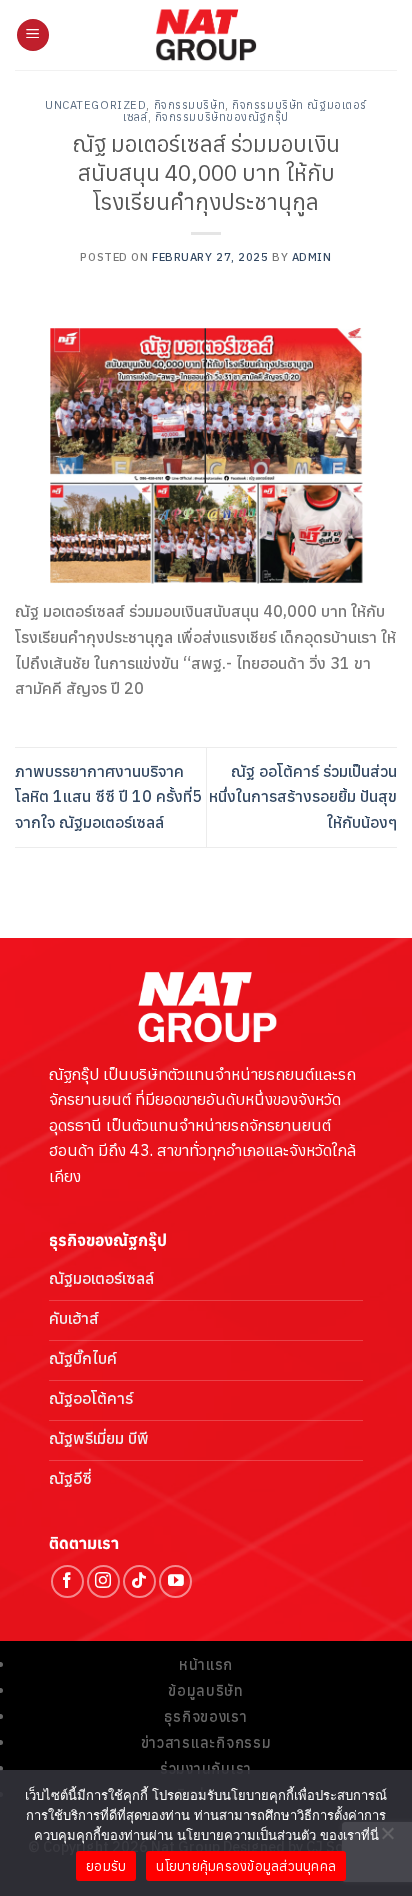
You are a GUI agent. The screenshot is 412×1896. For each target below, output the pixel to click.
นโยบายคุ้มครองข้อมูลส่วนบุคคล (246, 1866)
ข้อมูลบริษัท (206, 1690)
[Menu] (33, 35)
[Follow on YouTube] (175, 1581)
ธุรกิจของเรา (205, 1716)
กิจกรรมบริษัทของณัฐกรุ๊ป (222, 117)
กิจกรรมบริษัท (190, 105)
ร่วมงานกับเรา (206, 1768)
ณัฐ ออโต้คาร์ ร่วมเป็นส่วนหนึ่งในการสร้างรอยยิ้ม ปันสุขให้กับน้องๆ (303, 796)
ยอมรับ (106, 1866)
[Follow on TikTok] (139, 1581)
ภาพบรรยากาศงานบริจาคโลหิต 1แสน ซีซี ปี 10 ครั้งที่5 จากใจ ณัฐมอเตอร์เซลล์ (108, 796)
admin (312, 257)
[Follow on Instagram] (103, 1581)
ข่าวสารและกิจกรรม (206, 1742)
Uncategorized (95, 105)
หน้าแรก (206, 1664)
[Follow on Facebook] (67, 1581)
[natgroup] (206, 35)
